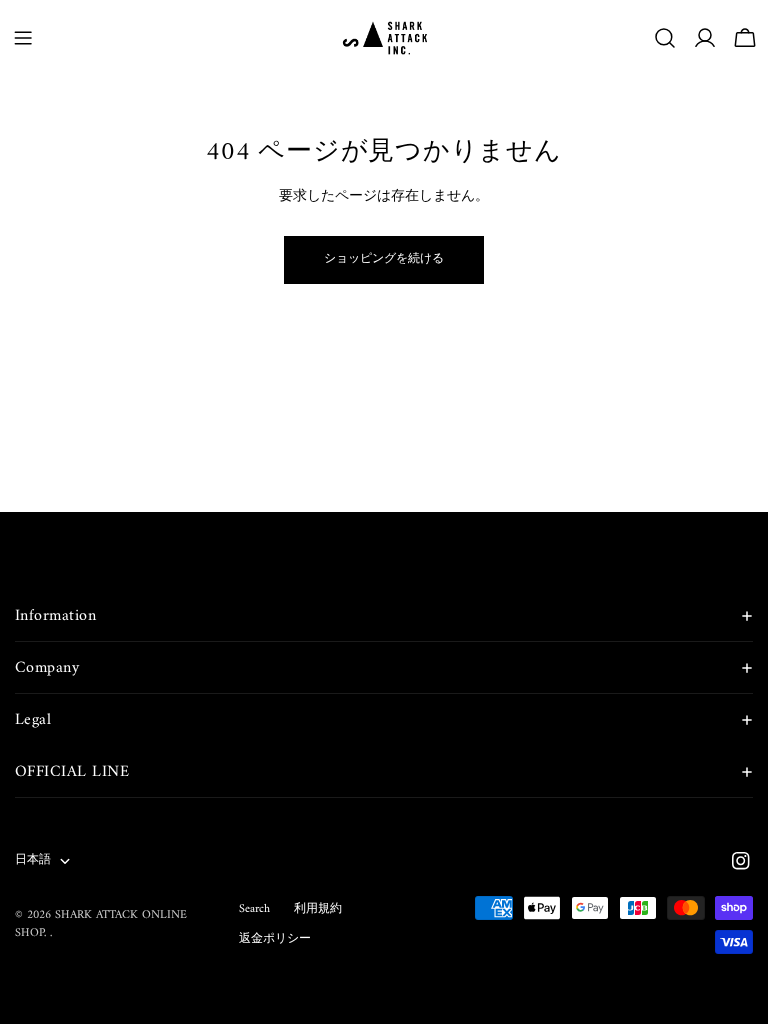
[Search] (665, 38)
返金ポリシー (275, 939)
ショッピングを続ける (384, 259)
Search (254, 909)
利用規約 (318, 909)
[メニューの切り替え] (23, 38)
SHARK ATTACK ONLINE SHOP (101, 924)
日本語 (33, 860)
